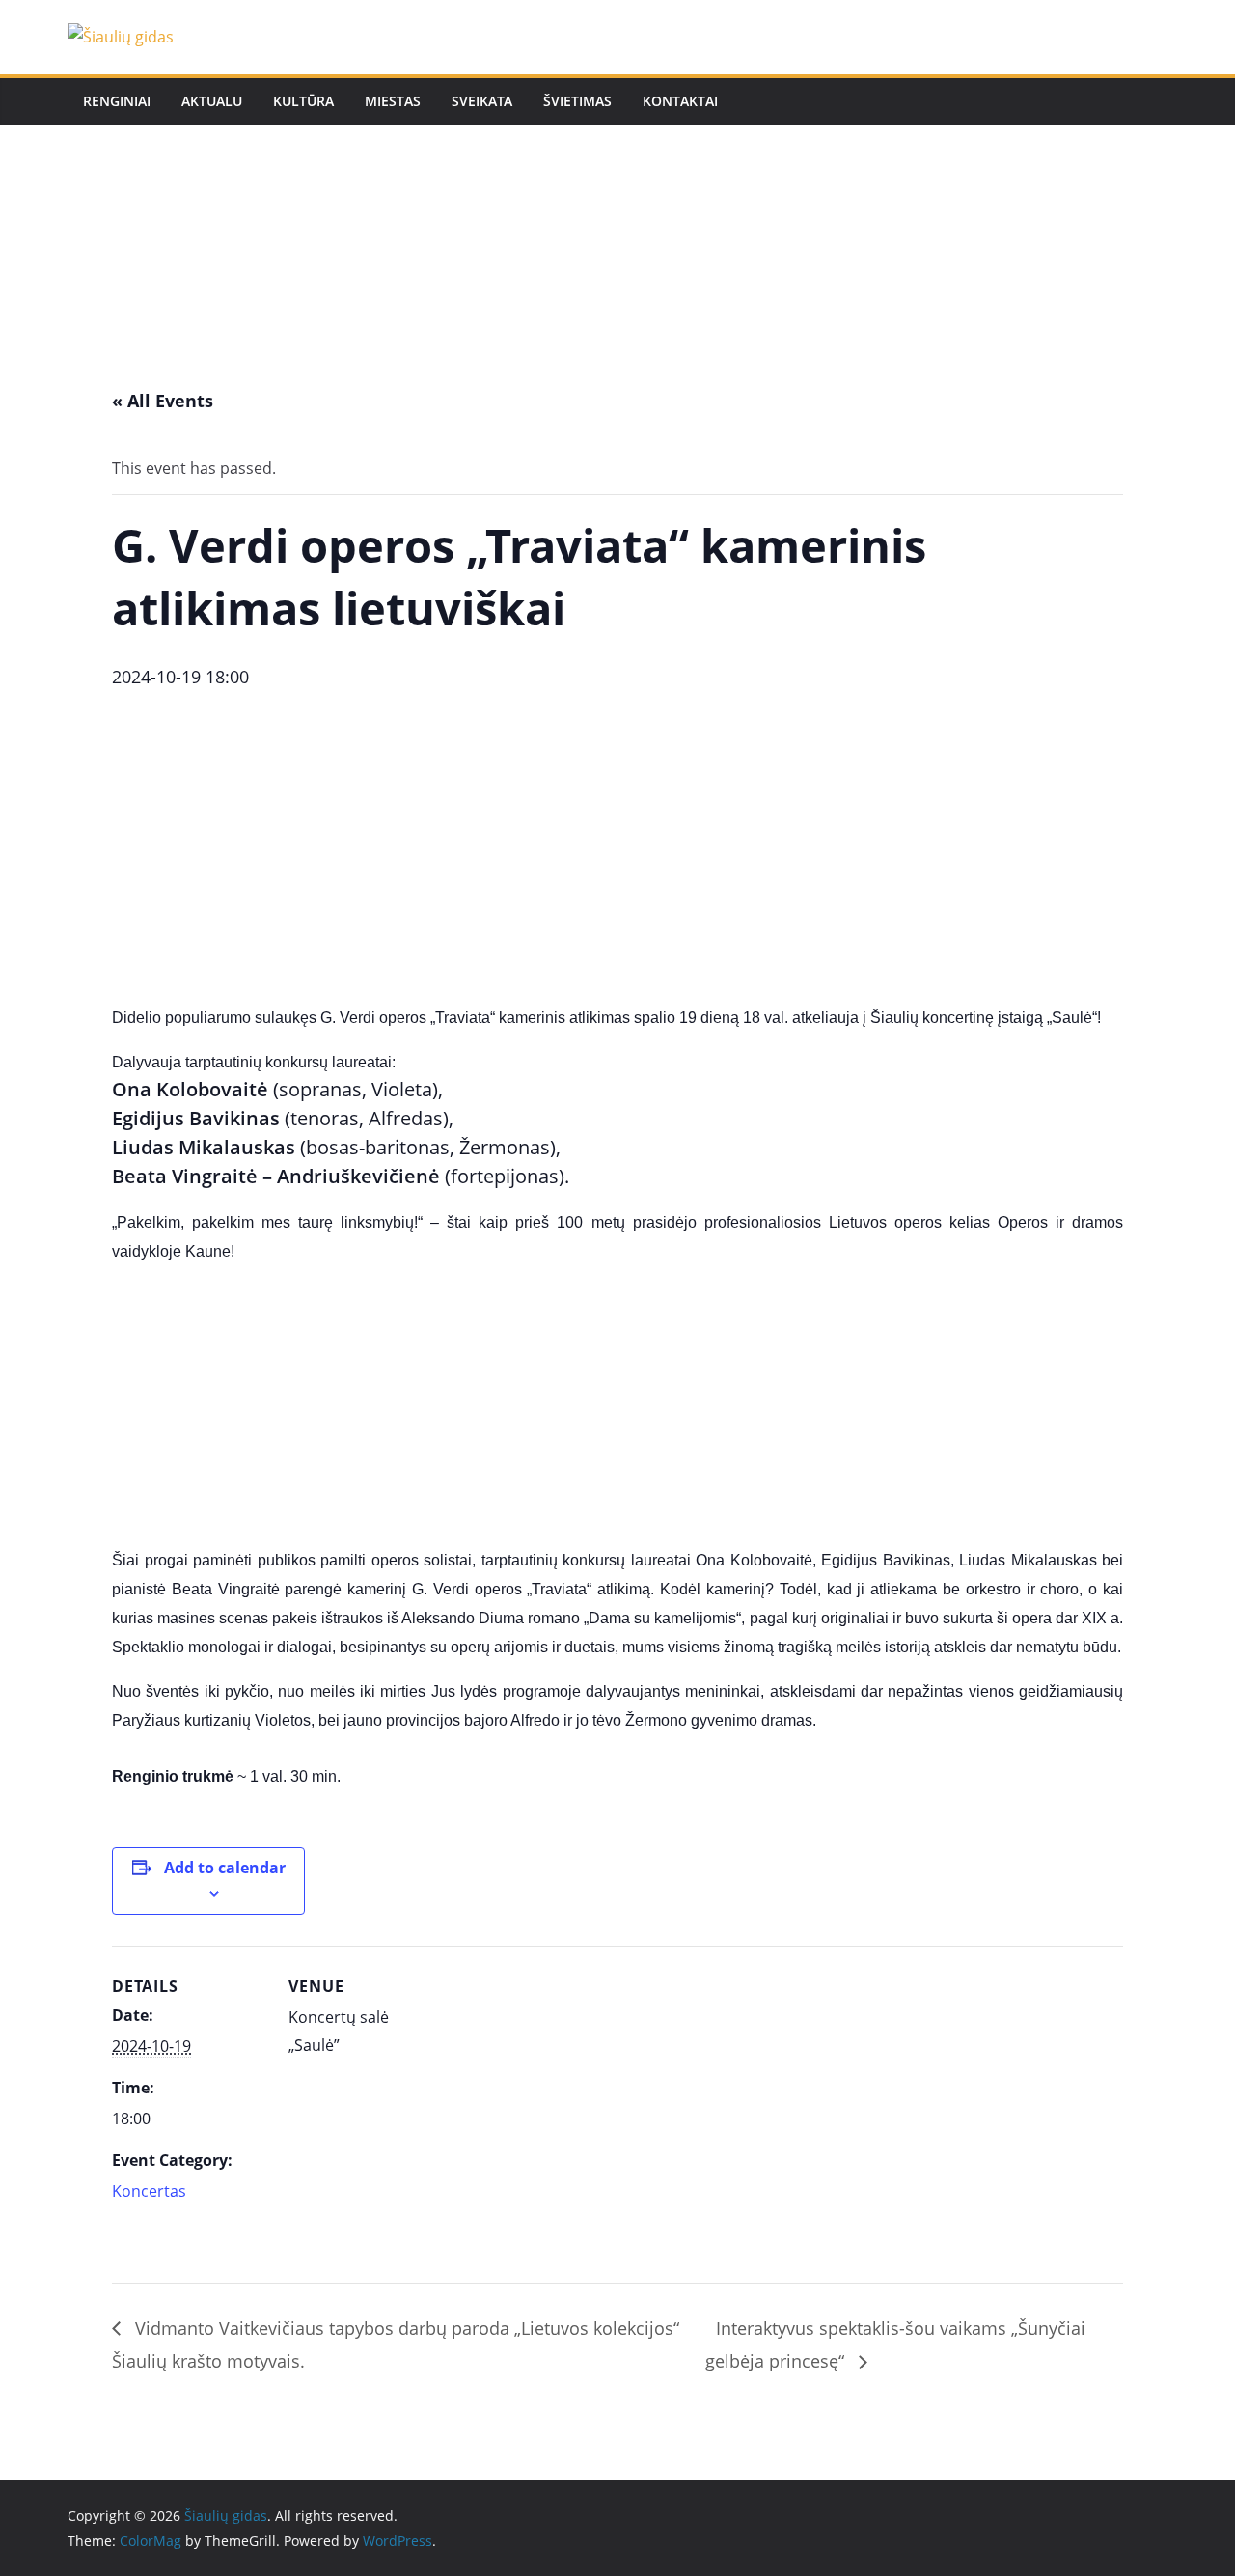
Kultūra (303, 101)
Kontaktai (680, 101)
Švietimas (577, 101)
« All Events (163, 401)
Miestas (393, 101)
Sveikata (482, 101)
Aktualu (212, 101)
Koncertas (149, 2191)
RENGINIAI (117, 101)
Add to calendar (225, 1868)
